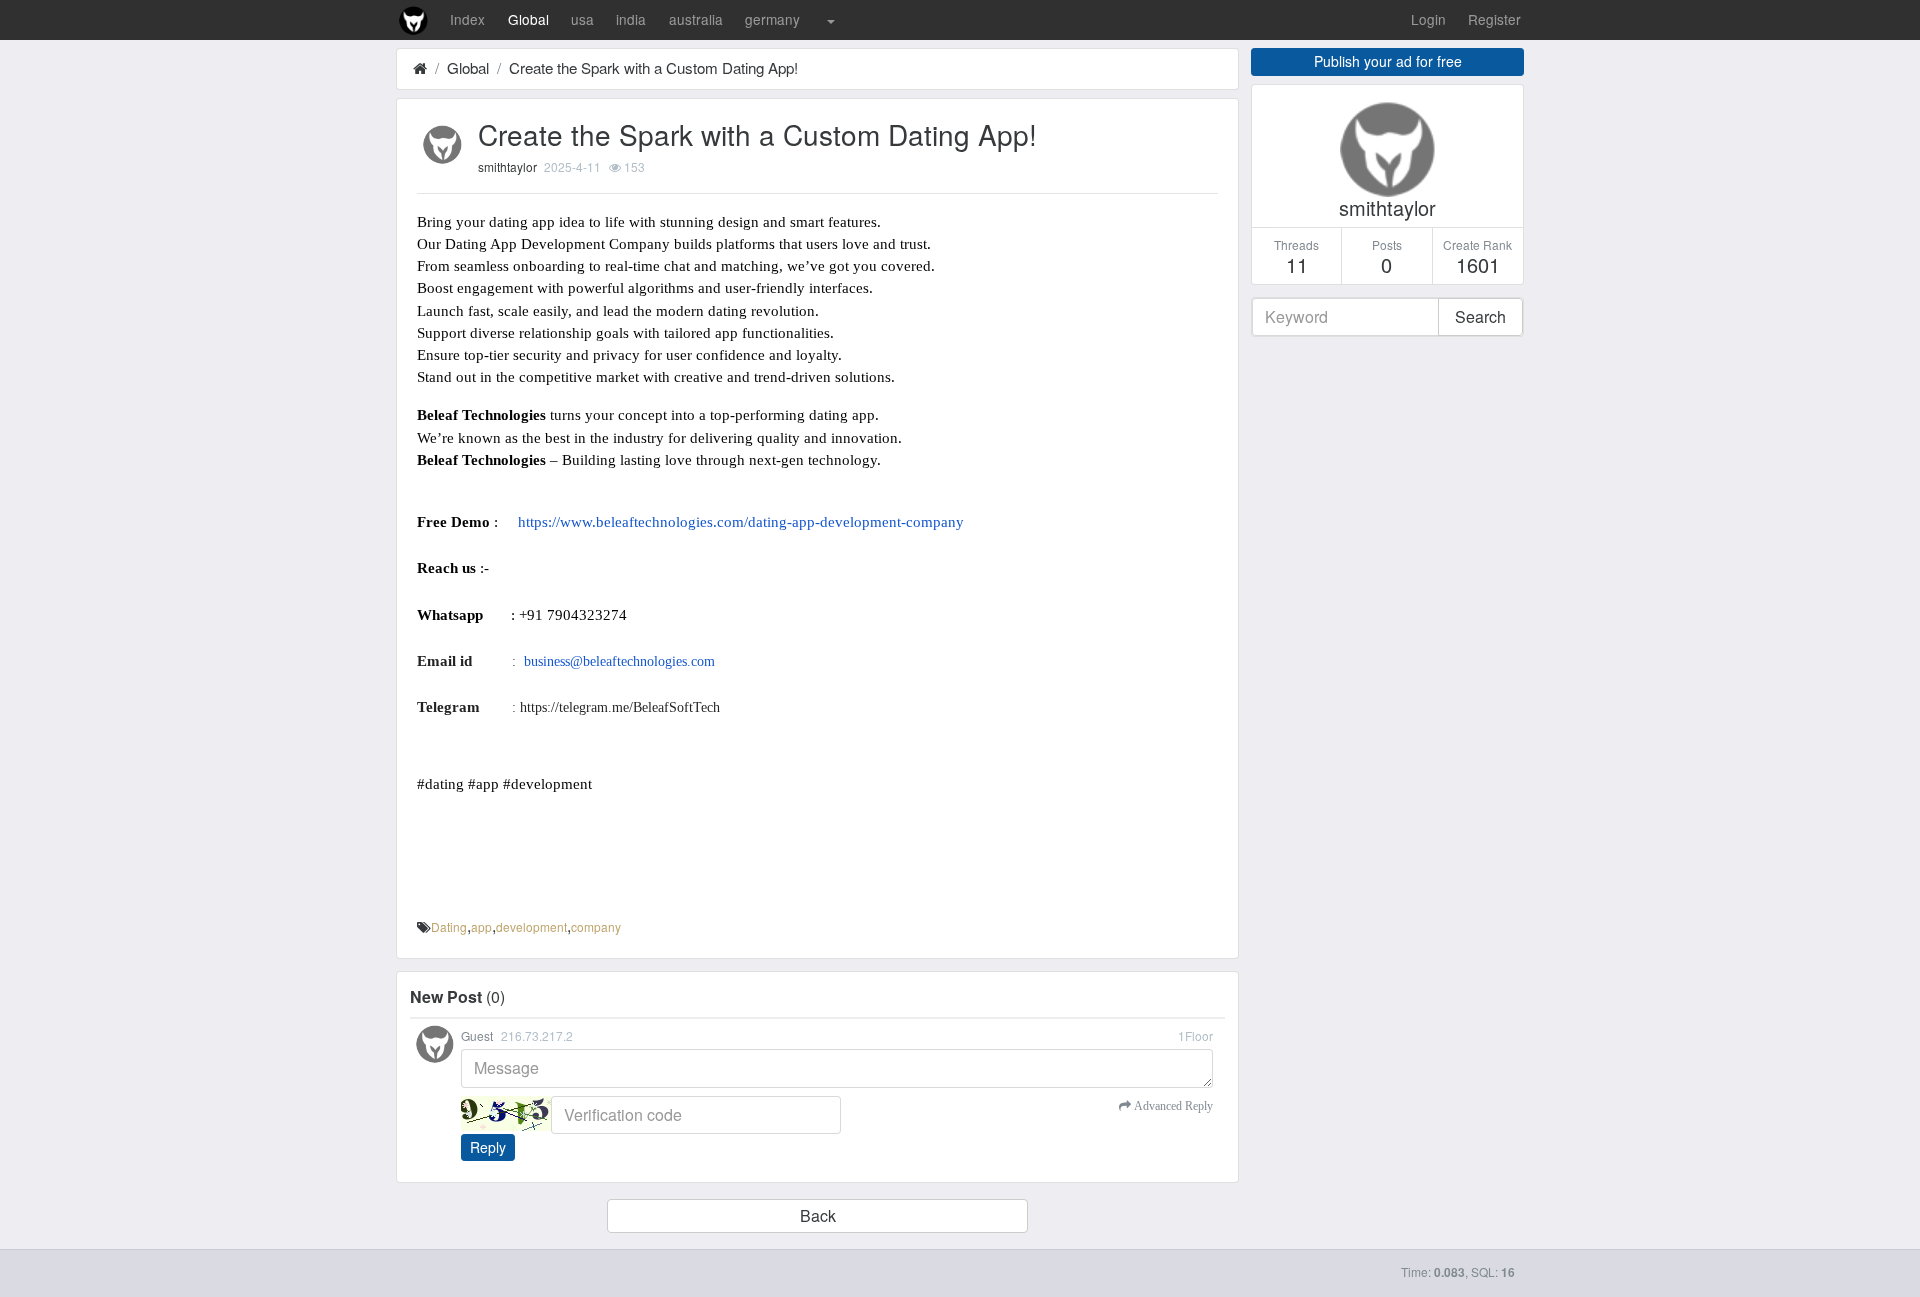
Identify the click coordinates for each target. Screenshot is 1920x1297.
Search (1480, 316)
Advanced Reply (1172, 1106)
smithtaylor (507, 166)
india (631, 19)
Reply (488, 1147)
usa (582, 19)
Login (1428, 19)
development (531, 926)
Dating (449, 926)
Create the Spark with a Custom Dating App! (653, 67)
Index (467, 19)
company (596, 926)
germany (772, 19)
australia (696, 19)
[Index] (420, 67)
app (481, 926)
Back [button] (818, 1215)
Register (1494, 19)
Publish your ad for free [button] (1388, 61)
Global (528, 19)
